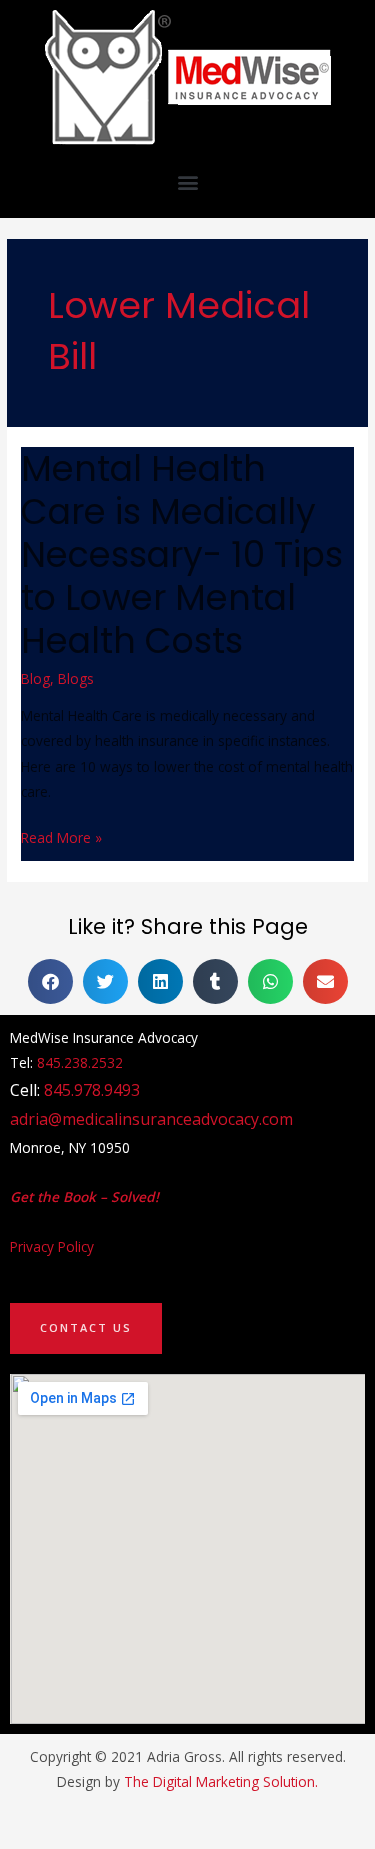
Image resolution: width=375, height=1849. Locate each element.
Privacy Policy (52, 1246)
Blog (35, 678)
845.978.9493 (92, 1090)
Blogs (76, 678)
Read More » (61, 836)
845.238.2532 (80, 1062)
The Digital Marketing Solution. (221, 1781)
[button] (187, 181)
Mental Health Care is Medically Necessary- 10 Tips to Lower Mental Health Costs (182, 554)
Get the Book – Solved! (84, 1196)
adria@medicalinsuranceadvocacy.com (151, 1119)
